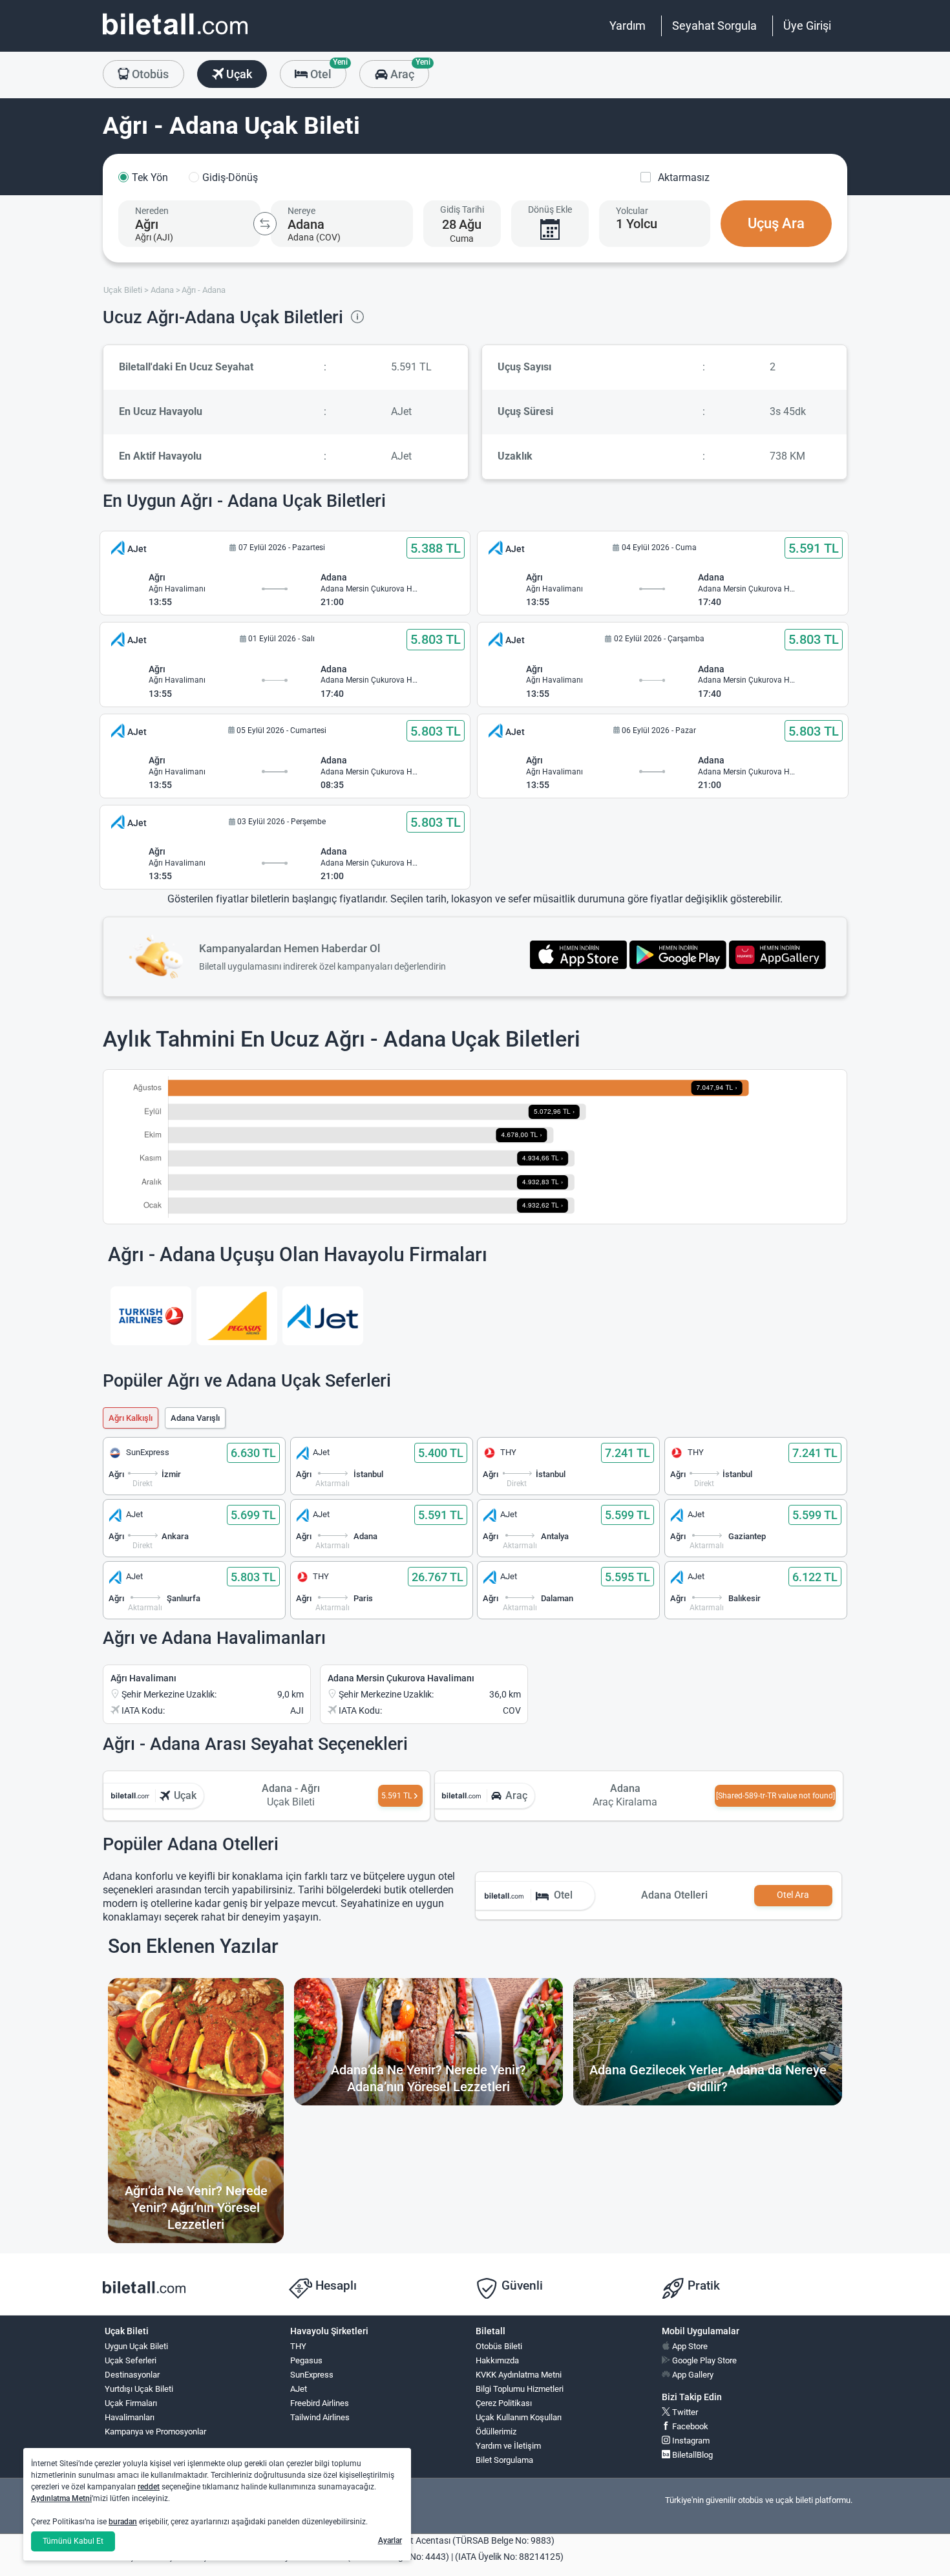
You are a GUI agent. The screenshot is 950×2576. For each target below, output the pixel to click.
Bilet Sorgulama (504, 2460)
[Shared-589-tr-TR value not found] (776, 1796)
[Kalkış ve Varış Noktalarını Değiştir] (265, 224)
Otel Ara (793, 1895)
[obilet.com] (175, 36)
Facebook (689, 2426)
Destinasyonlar (132, 2375)
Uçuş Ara (776, 223)
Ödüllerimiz (496, 2432)
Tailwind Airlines (320, 2417)
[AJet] (323, 1316)
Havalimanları (130, 2417)
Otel (327, 70)
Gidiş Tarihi (462, 209)
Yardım (628, 26)
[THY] (151, 1316)
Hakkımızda (497, 2360)
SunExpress (312, 2375)
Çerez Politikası (504, 2403)
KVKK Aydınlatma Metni (519, 2375)
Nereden (152, 211)
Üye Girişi (807, 26)
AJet (299, 2389)
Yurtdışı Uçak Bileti (139, 2389)
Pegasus (306, 2360)
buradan (123, 2522)
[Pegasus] (237, 1316)
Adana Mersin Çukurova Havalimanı (401, 1678)
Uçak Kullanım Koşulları (519, 2417)
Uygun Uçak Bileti (136, 2346)
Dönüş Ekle (550, 209)
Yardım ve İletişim (508, 2446)
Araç (408, 70)
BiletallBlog (691, 2455)
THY (298, 2346)
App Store (689, 2346)
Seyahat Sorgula (714, 26)
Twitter (684, 2412)
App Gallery (692, 2375)
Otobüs (149, 74)
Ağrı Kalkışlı (131, 1418)
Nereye (301, 211)
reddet (149, 2487)
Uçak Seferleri (131, 2360)
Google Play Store (703, 2360)
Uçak (238, 74)
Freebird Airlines (320, 2403)
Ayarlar (390, 2540)
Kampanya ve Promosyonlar (155, 2432)
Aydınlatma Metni (61, 2498)
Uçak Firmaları (131, 2403)
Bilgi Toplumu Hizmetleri (520, 2389)
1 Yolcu (637, 224)
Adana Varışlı (195, 1418)
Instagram (690, 2441)
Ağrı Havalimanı (143, 1678)
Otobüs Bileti (499, 2346)
